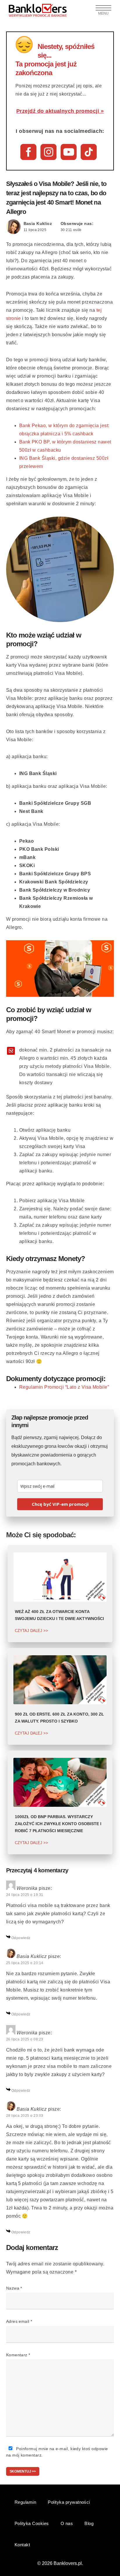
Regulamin (25, 2502)
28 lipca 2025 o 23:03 (25, 2116)
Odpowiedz (21, 1938)
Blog (89, 2523)
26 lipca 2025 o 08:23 (25, 2039)
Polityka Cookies (32, 2523)
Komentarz (18, 2355)
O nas (67, 2523)
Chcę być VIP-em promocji (60, 1504)
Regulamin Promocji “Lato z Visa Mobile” (64, 1387)
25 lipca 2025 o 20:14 (25, 1963)
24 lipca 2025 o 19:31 (25, 1895)
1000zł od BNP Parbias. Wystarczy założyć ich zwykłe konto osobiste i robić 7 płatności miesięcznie (58, 1824)
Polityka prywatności (69, 2502)
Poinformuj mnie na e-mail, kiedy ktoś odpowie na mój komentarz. (57, 2452)
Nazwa (14, 2288)
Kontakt (22, 2545)
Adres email (19, 2321)
